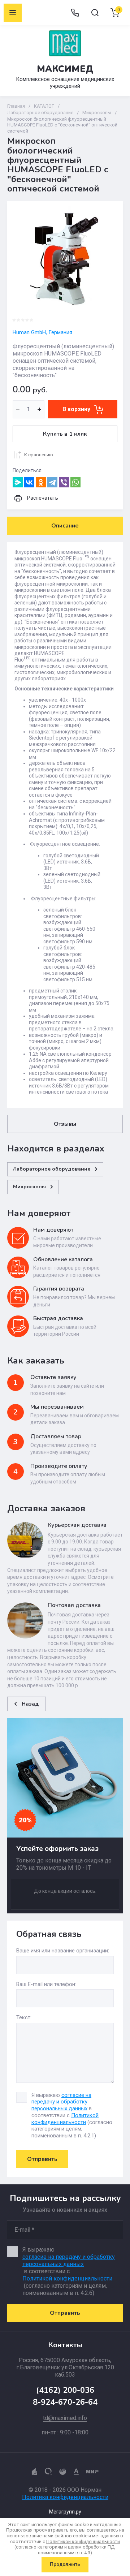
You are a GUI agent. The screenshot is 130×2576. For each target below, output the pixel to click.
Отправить (42, 2159)
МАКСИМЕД (65, 69)
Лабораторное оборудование (40, 113)
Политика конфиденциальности (65, 2497)
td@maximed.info (65, 2418)
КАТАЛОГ (44, 106)
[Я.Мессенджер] (18, 482)
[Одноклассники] (41, 482)
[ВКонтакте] (29, 482)
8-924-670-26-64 (65, 2402)
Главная (16, 106)
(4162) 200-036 (65, 2390)
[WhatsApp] (75, 482)
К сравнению (39, 455)
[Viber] (64, 482)
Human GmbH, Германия (42, 332)
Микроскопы (97, 113)
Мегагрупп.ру (65, 2512)
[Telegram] (52, 482)
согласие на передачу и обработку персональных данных (61, 2102)
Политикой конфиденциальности (65, 2119)
